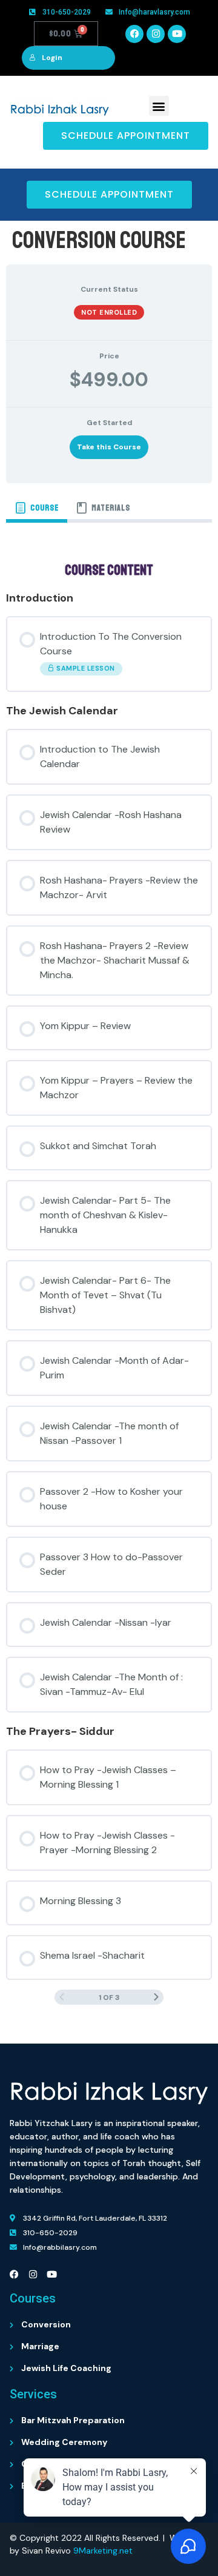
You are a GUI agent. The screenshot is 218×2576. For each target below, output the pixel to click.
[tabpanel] (109, 1278)
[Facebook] (134, 34)
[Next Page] (156, 1997)
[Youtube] (177, 34)
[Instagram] (156, 34)
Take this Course (109, 447)
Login (52, 58)
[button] (159, 106)
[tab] (37, 508)
